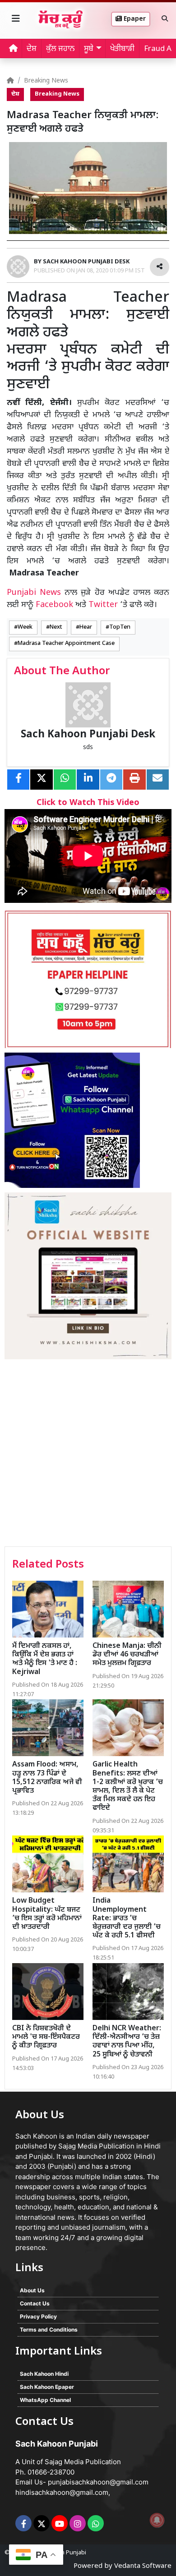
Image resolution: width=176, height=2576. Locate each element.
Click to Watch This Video (88, 803)
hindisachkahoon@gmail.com (62, 2492)
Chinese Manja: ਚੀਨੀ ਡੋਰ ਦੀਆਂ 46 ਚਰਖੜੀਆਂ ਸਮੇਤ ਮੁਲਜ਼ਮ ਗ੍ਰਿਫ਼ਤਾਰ (127, 1655)
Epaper (134, 19)
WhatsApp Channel (45, 2400)
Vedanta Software (143, 2566)
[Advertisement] (88, 1454)
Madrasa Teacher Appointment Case (66, 644)
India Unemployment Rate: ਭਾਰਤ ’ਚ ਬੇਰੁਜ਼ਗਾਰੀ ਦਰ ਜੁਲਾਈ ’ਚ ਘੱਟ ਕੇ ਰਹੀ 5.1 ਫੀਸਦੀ (127, 1918)
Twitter (103, 605)
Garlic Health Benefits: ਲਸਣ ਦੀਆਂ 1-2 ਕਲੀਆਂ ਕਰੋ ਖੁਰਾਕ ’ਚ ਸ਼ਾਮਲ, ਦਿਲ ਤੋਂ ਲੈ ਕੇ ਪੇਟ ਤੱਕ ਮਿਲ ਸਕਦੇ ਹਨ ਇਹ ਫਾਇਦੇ (128, 1787)
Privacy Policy (38, 2316)
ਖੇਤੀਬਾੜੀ (122, 49)
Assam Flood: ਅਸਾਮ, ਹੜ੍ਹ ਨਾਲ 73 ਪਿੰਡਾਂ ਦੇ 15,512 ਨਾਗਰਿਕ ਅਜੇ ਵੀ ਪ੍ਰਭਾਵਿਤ (47, 1778)
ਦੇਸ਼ (32, 49)
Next (56, 627)
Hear (86, 627)
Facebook (54, 605)
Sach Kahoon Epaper (47, 2387)
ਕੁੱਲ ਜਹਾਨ (60, 49)
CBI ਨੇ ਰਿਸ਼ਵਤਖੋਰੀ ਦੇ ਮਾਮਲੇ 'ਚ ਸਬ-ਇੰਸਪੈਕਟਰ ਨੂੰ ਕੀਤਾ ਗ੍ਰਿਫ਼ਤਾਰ (46, 2037)
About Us (32, 2290)
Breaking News (46, 81)
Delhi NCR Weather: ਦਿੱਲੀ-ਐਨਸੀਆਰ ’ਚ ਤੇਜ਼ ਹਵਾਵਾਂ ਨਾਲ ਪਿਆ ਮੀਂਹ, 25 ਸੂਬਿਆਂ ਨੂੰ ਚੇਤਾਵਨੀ (127, 2042)
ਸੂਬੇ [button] (89, 49)
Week (25, 627)
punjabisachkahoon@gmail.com (98, 2482)
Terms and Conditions (49, 2330)
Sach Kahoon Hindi (44, 2374)
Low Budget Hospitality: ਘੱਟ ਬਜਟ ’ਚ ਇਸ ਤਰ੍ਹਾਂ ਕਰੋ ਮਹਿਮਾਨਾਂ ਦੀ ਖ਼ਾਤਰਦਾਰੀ (47, 1914)
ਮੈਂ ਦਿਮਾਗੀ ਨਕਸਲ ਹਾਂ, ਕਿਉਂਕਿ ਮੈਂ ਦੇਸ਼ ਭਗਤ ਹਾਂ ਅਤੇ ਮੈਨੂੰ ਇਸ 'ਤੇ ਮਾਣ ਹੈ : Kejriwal (45, 1659)
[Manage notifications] (157, 2520)
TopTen (120, 627)
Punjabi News (34, 593)
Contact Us (35, 2303)
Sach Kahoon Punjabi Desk (88, 735)
